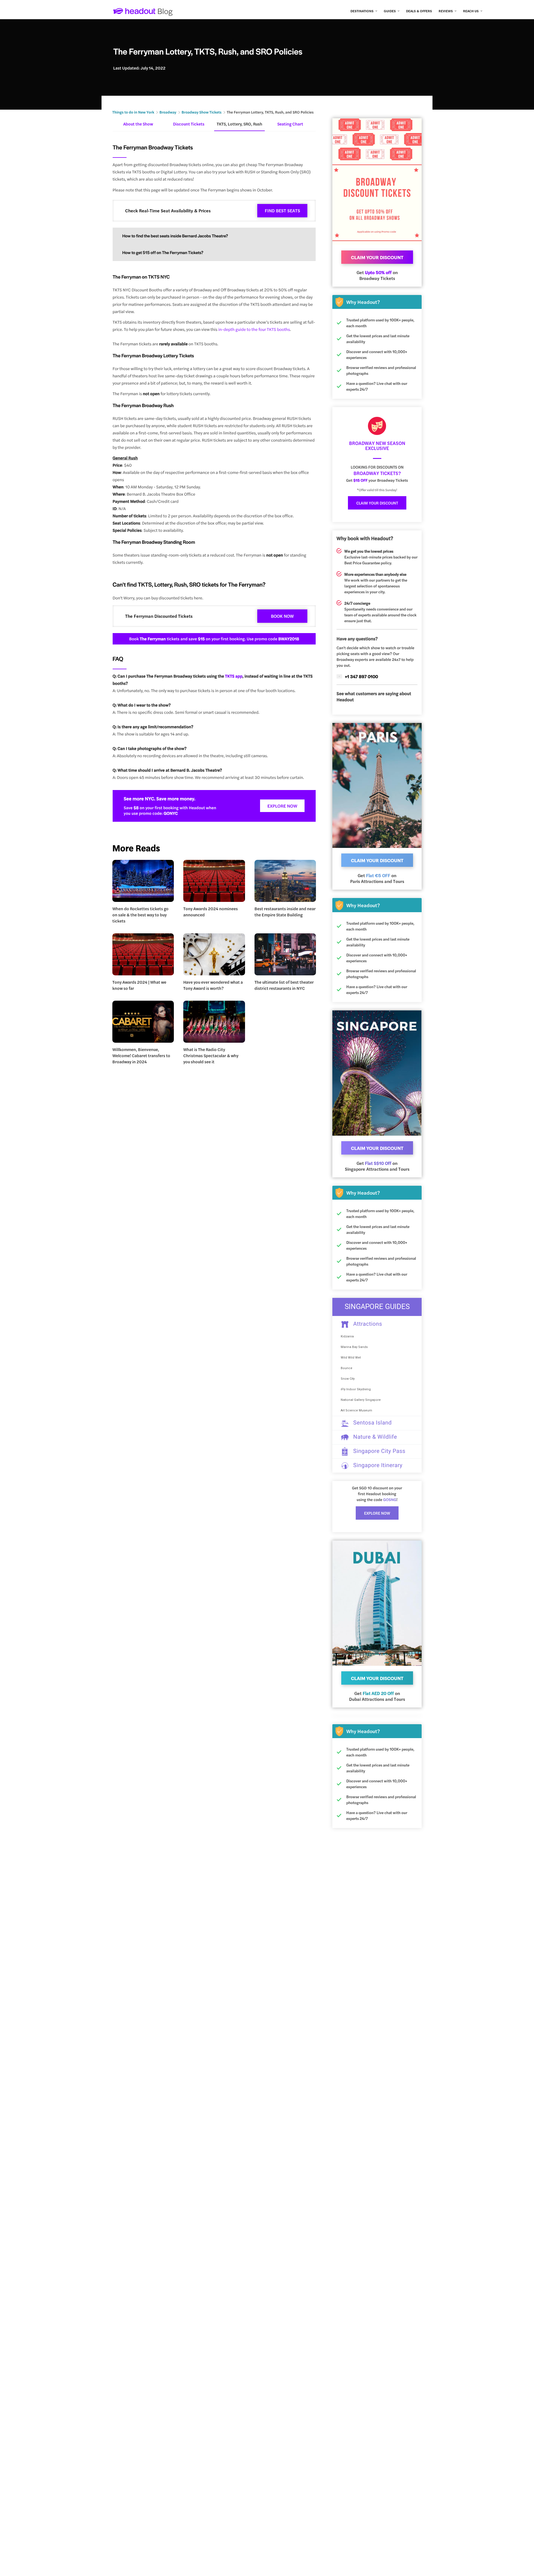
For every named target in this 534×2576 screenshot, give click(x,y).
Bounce (347, 1368)
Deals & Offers (419, 11)
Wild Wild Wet (351, 1358)
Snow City (348, 1379)
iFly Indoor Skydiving (356, 1389)
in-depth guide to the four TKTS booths (254, 329)
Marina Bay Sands (354, 1347)
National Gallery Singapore (361, 1400)
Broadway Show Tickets (202, 112)
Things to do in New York (133, 112)
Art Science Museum (356, 1410)
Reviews (446, 11)
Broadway (168, 112)
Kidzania (347, 1336)
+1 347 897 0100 (361, 676)
